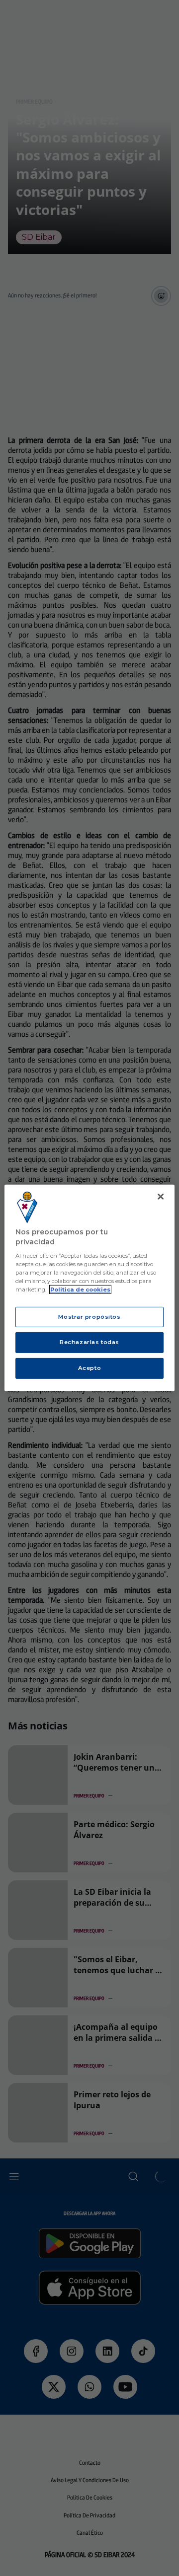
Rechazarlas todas (89, 1342)
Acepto (89, 1368)
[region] (89, 1288)
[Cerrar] (161, 1197)
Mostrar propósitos (89, 1316)
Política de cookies (80, 1289)
